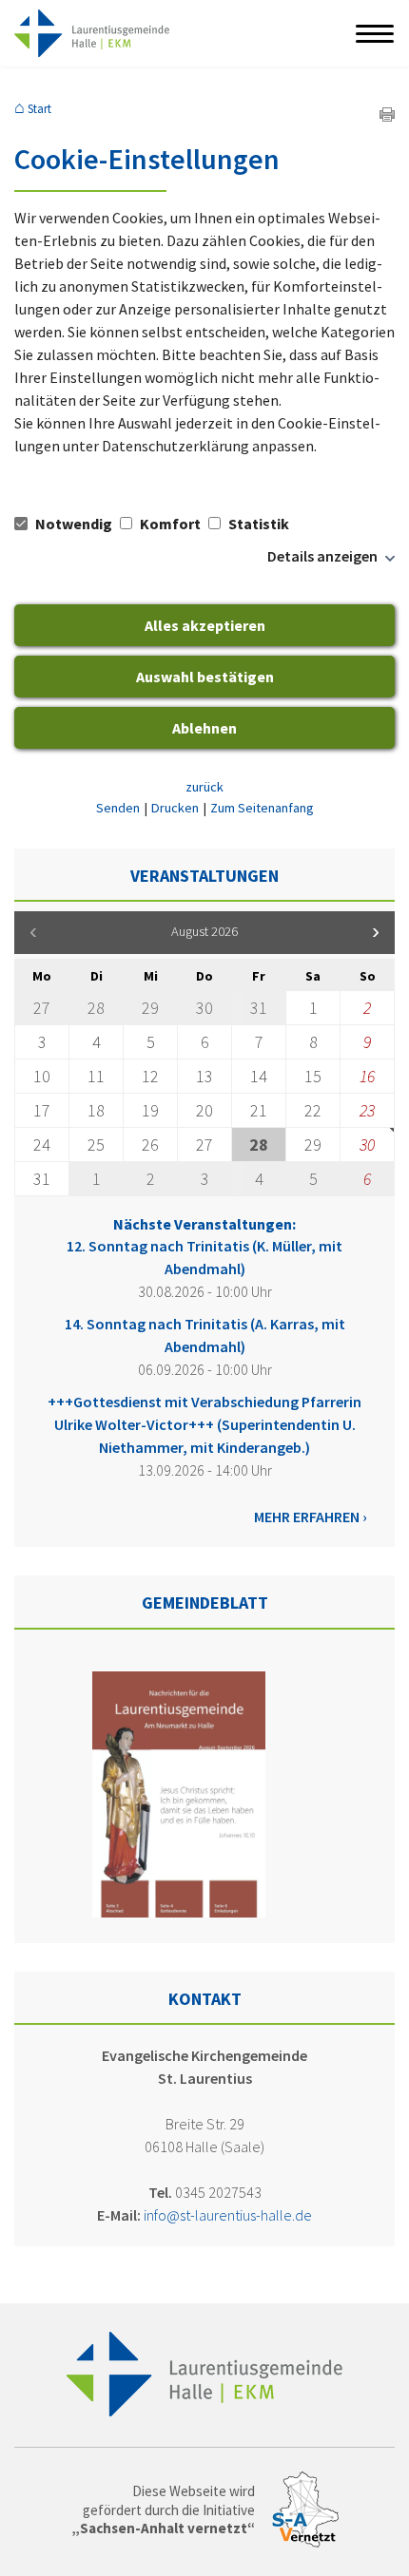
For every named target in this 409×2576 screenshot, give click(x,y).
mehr (272, 1517)
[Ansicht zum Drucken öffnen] (387, 116)
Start (39, 109)
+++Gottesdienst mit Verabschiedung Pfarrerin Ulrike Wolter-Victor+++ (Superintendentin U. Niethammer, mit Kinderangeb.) (204, 1424)
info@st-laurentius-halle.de (228, 2215)
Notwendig (74, 524)
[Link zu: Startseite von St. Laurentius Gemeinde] (92, 33)
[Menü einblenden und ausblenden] (376, 33)
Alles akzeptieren (205, 625)
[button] (376, 933)
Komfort (170, 524)
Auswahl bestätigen (205, 677)
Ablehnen (204, 728)
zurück (204, 787)
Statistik (257, 524)
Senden (118, 808)
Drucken (175, 808)
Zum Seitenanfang (262, 808)
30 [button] (367, 1145)
